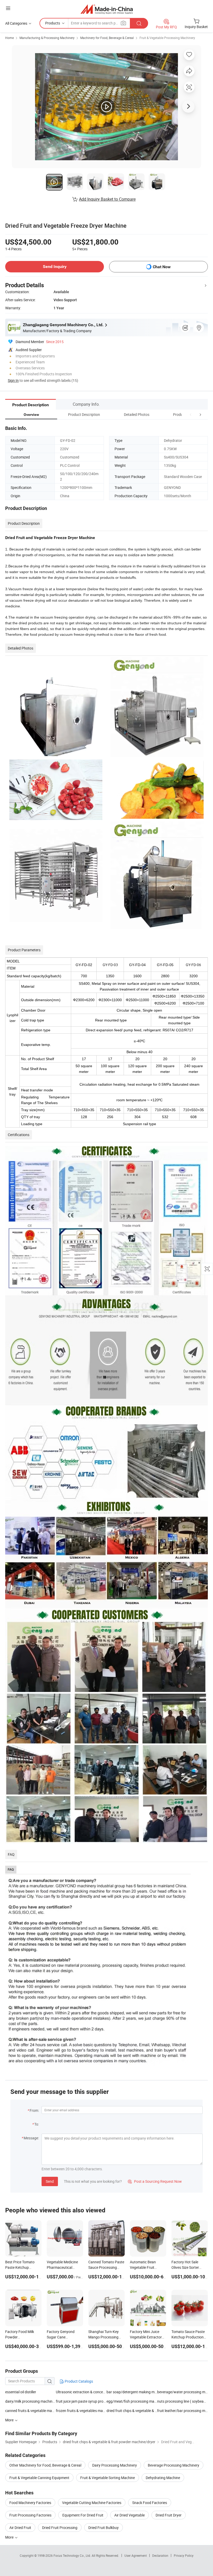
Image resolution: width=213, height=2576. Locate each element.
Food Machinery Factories (30, 2503)
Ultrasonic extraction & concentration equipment (81, 2392)
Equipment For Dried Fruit (83, 2515)
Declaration (160, 2555)
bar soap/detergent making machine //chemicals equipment (132, 2392)
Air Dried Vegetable (129, 2515)
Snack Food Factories (150, 2503)
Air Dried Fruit (20, 2528)
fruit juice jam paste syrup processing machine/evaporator (81, 2401)
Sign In (13, 380)
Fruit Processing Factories (30, 2515)
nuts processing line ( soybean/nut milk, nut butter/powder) (182, 2401)
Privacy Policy (184, 2555)
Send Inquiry (55, 267)
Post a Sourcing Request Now (155, 2181)
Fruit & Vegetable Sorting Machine (108, 2478)
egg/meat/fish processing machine (132, 2401)
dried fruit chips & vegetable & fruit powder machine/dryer (132, 2411)
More (10, 2537)
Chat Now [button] (162, 267)
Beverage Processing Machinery (174, 2465)
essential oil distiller (21, 2392)
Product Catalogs (78, 2381)
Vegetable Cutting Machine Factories (92, 2503)
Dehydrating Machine (163, 2478)
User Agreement (136, 2555)
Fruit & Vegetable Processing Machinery (167, 38)
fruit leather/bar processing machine (182, 2411)
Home (9, 38)
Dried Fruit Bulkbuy (104, 2528)
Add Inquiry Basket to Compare (107, 199)
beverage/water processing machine (182, 2392)
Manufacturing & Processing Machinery (47, 38)
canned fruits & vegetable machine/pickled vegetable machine (31, 2411)
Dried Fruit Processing (60, 2528)
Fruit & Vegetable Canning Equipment (39, 2478)
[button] (191, 414)
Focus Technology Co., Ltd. (73, 2555)
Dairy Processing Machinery (115, 2465)
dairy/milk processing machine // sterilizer (31, 2401)
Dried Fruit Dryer (169, 2515)
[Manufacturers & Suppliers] (107, 9)
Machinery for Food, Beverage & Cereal (107, 38)
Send (50, 2181)
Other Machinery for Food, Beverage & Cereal (45, 2465)
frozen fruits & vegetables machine (81, 2411)
